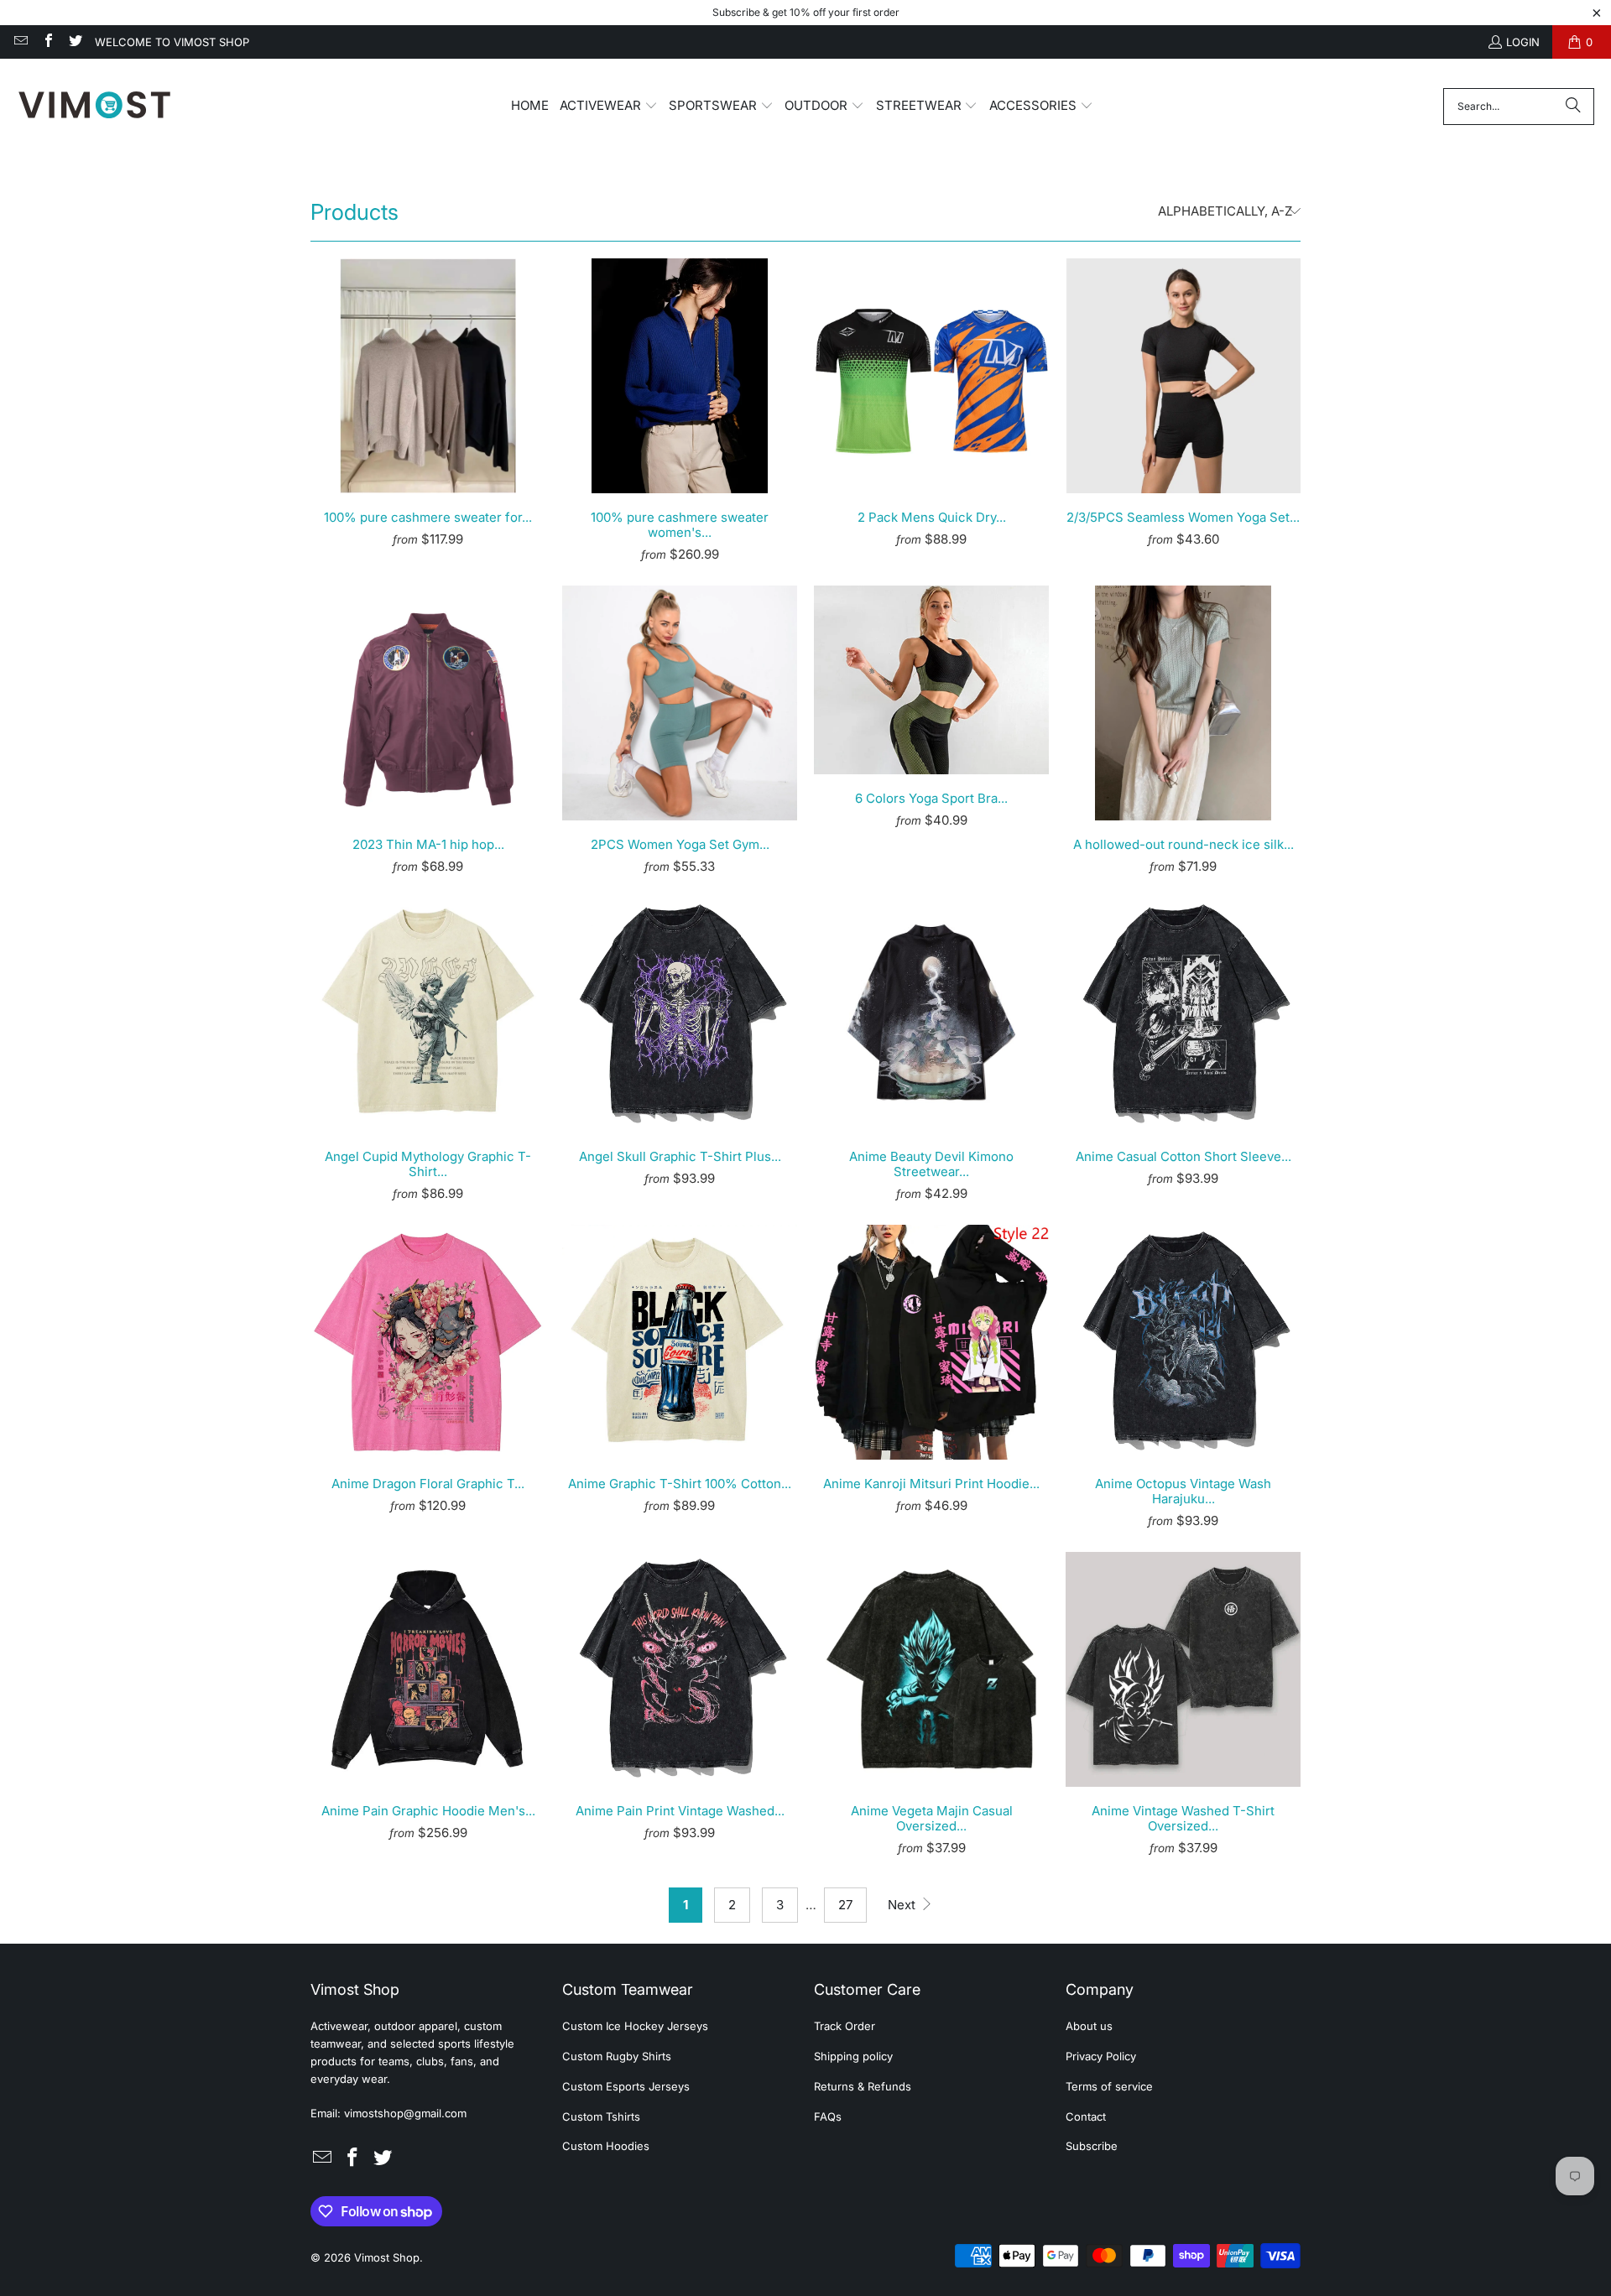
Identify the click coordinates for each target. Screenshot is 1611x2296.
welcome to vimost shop (172, 42)
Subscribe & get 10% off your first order (806, 12)
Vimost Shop (387, 2257)
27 (845, 1905)
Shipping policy (853, 2056)
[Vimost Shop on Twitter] (75, 42)
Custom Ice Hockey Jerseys (635, 2026)
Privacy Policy (1101, 2056)
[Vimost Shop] (94, 106)
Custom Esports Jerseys (626, 2086)
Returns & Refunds (863, 2086)
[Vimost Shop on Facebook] (47, 42)
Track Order (845, 2026)
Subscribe (1092, 2146)
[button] (609, 107)
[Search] (1573, 107)
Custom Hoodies (606, 2146)
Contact (1086, 2116)
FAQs (828, 2116)
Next (903, 1905)
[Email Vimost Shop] (20, 42)
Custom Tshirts (601, 2116)
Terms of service (1109, 2086)
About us (1089, 2026)
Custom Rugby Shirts (617, 2056)
